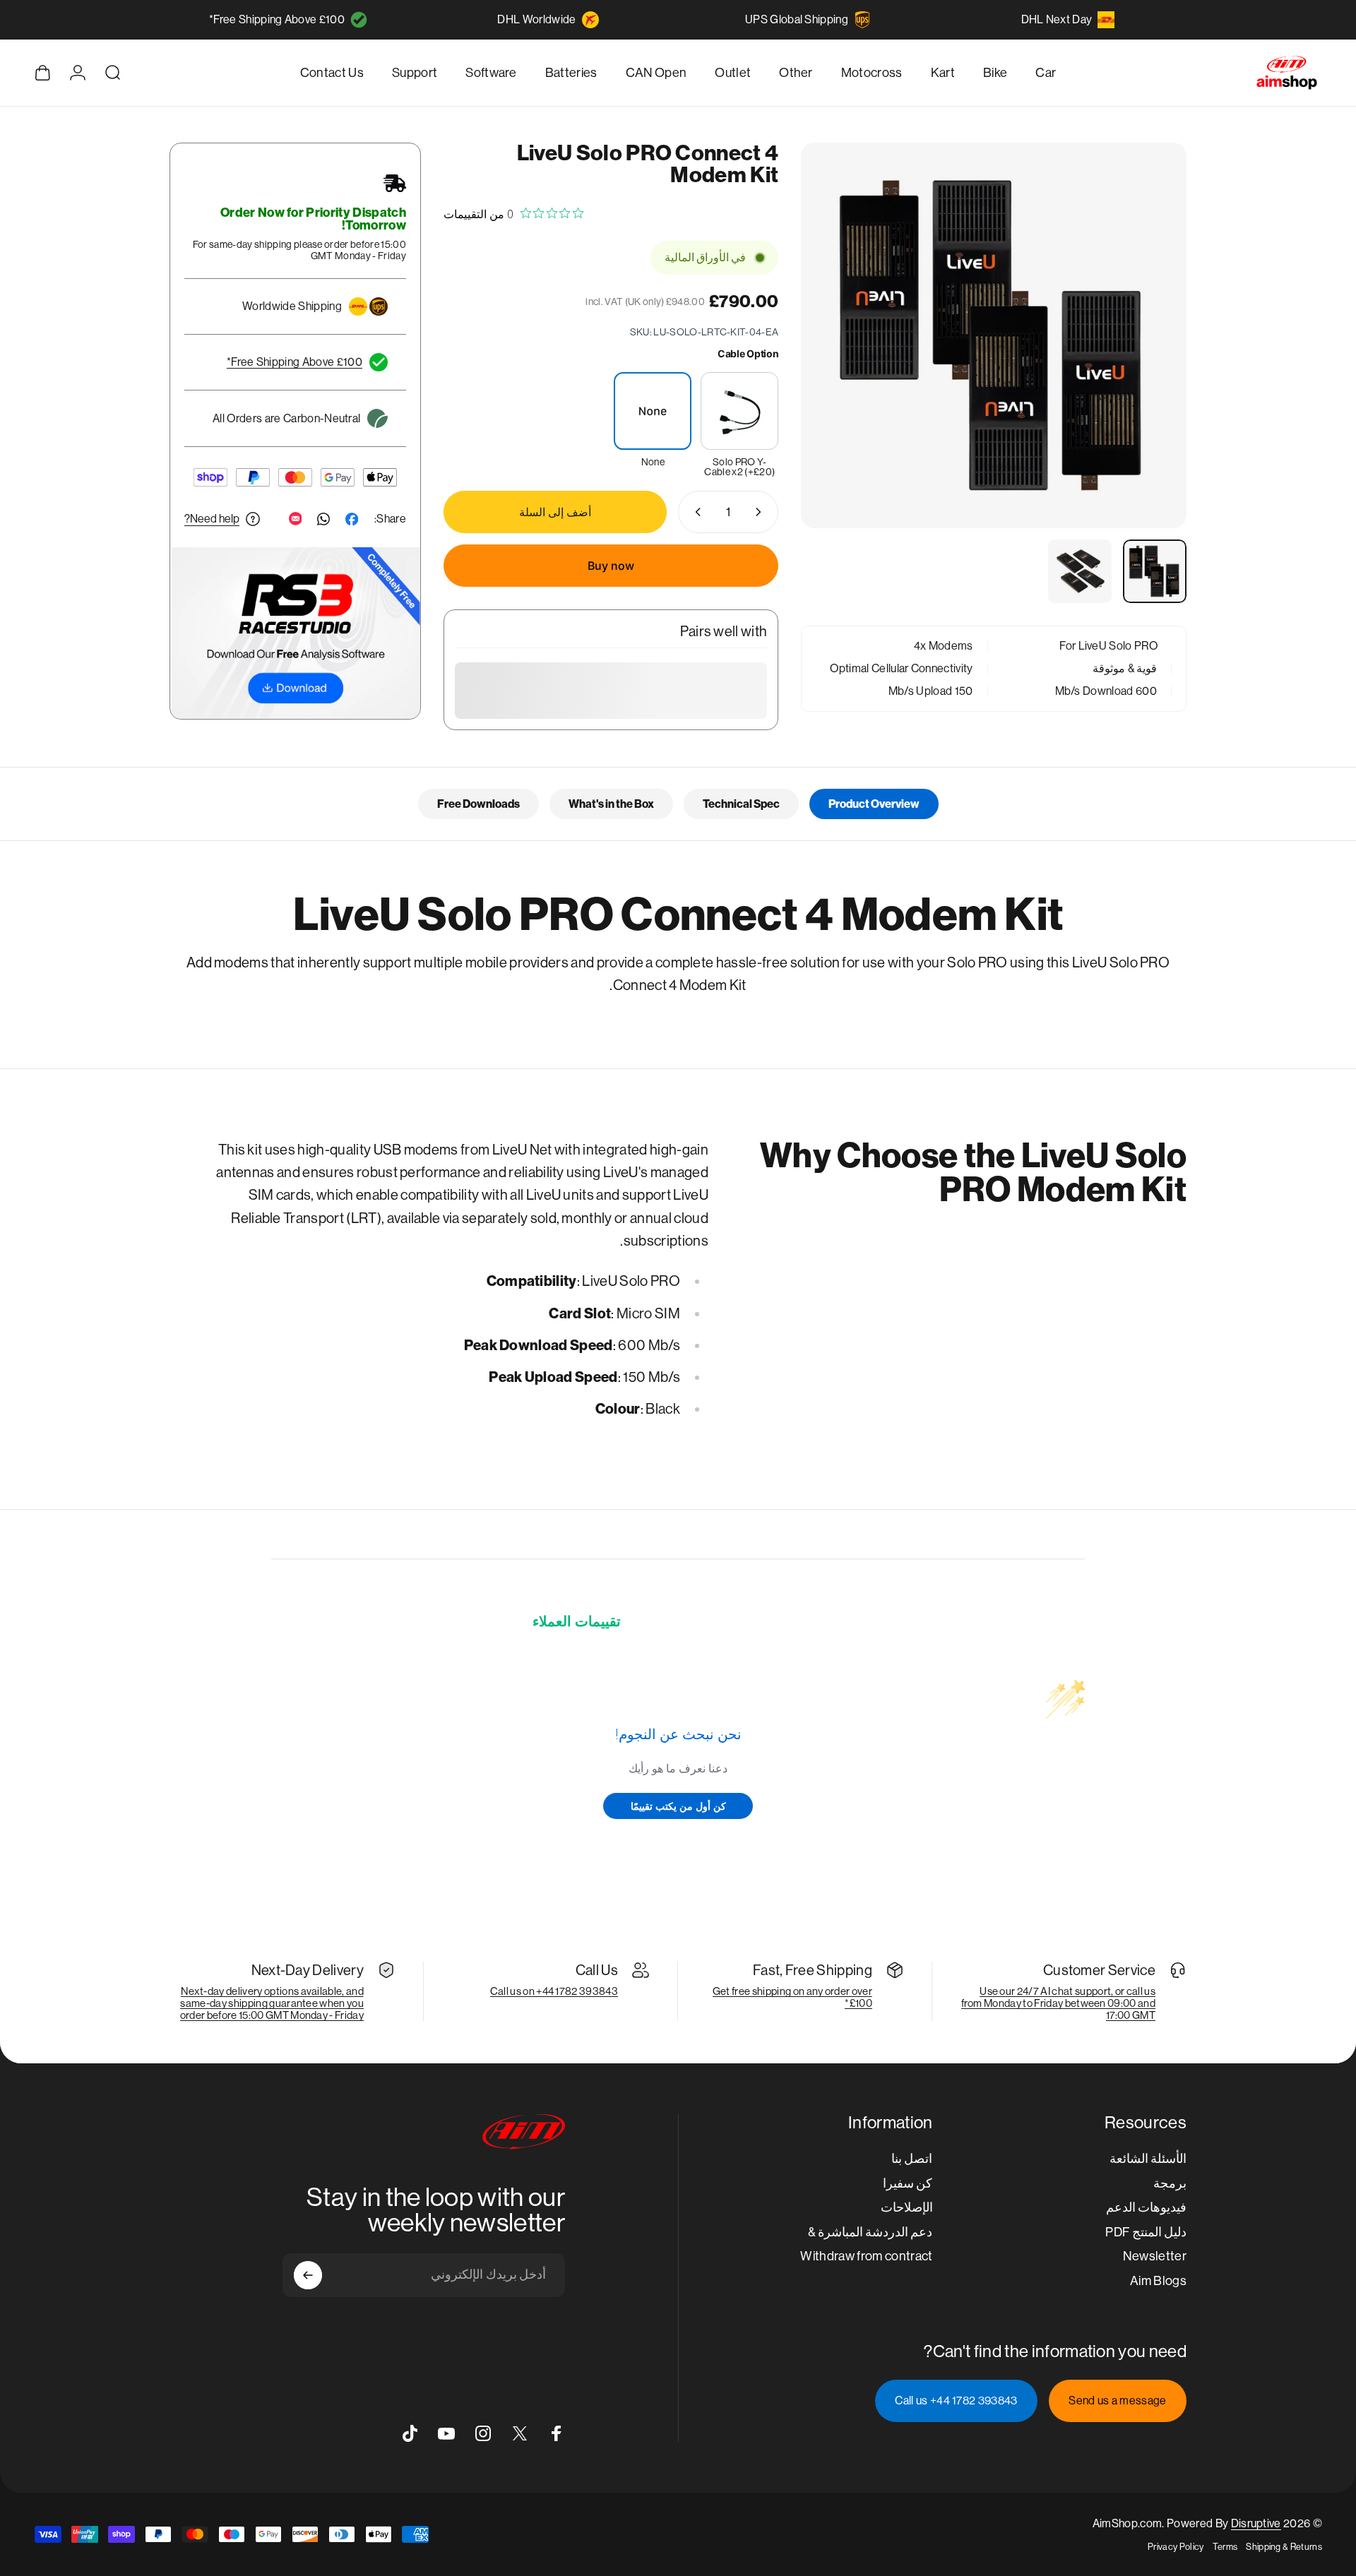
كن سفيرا (908, 2183)
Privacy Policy (1176, 2547)
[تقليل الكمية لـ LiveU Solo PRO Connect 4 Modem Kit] (761, 512)
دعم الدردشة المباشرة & (870, 2232)
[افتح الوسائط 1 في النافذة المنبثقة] (994, 335)
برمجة (1170, 2183)
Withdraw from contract (866, 2256)
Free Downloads (478, 804)
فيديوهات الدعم (1146, 2207)
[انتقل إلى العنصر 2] (1080, 571)
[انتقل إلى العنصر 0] (1155, 571)
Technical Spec (741, 804)
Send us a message (1117, 2401)
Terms (1225, 2547)
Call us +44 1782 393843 (956, 2401)
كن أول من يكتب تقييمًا (678, 1806)
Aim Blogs (1158, 2280)
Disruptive (1256, 2523)
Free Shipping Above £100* (277, 19)
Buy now (611, 566)
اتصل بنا (912, 2158)
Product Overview (874, 804)
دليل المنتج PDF (1146, 2232)
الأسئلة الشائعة (1148, 2158)
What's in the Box (611, 804)
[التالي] (838, 369)
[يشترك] (308, 2275)
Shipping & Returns (1284, 2547)
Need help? (212, 519)
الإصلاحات (907, 2207)
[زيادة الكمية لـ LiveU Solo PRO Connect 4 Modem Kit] (695, 512)
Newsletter (1155, 2256)
